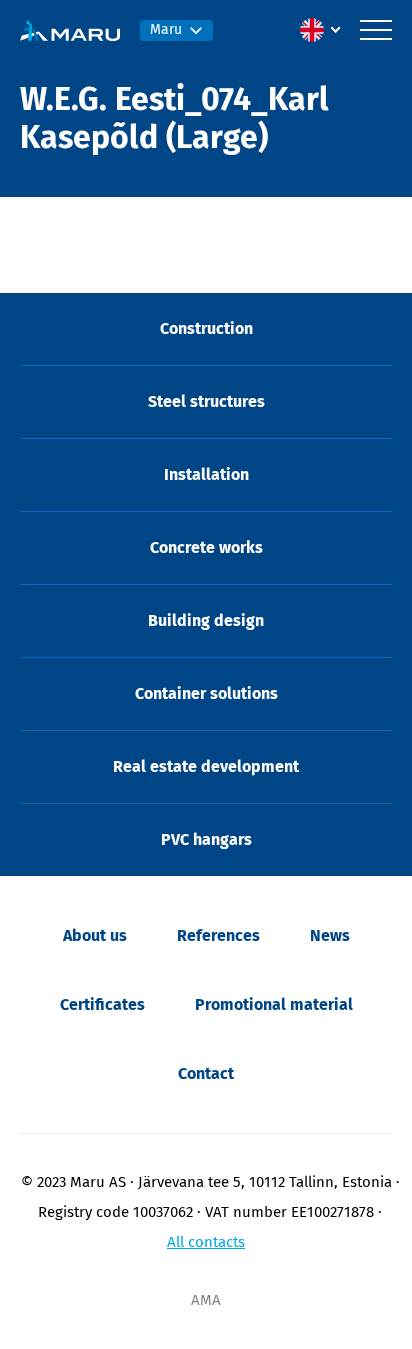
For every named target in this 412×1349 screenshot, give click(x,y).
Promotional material (274, 1004)
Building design (206, 620)
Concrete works (206, 547)
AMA (206, 1300)
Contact (206, 1073)
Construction (206, 328)
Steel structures (206, 401)
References (218, 935)
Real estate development (206, 766)
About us (95, 935)
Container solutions (206, 693)
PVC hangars (206, 839)
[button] (325, 30)
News (330, 935)
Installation (206, 474)
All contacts (206, 1242)
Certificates (102, 1004)
